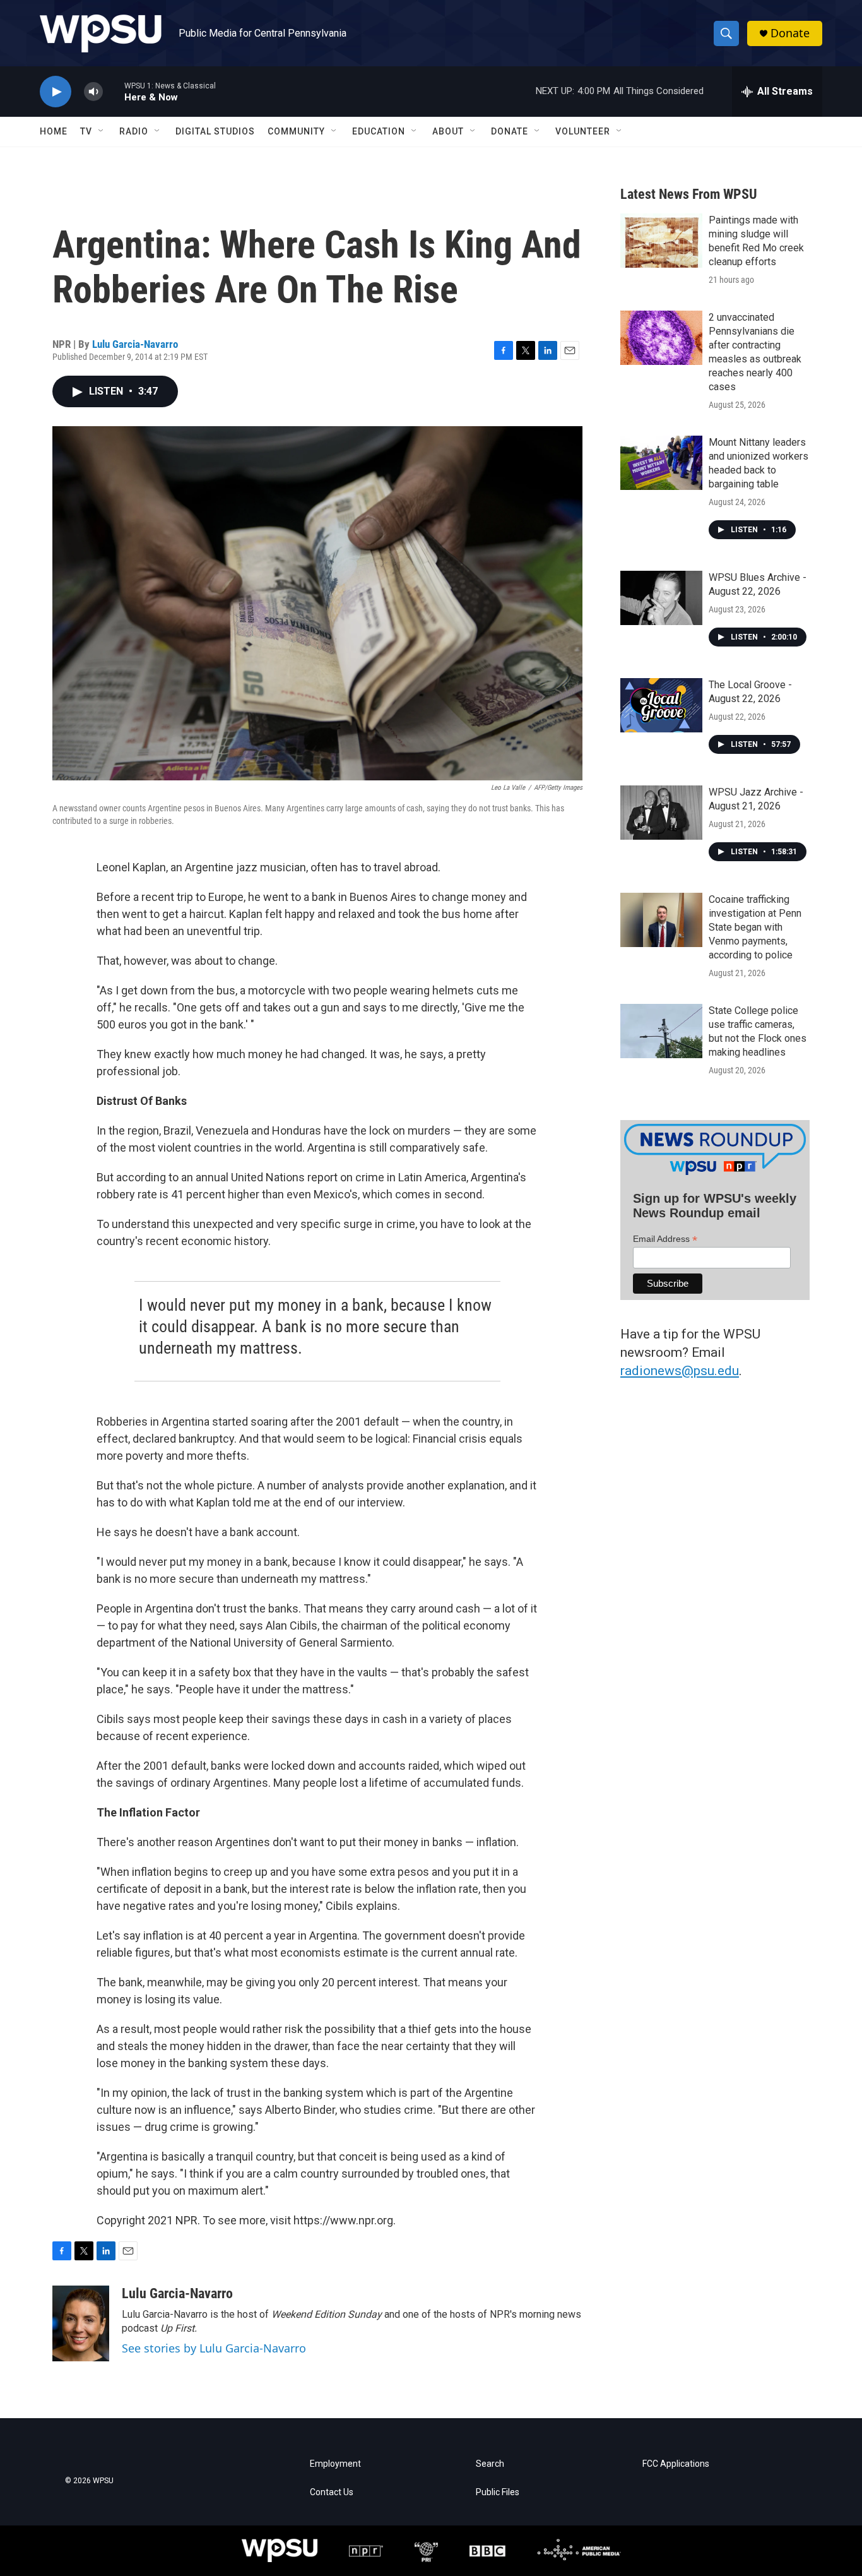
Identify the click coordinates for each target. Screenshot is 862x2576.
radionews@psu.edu (680, 1371)
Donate (790, 33)
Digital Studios (215, 131)
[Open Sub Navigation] (102, 131)
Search (490, 2464)
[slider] (114, 91)
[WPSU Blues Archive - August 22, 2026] (661, 598)
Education (379, 131)
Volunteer (583, 131)
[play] (56, 92)
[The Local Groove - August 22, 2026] (661, 705)
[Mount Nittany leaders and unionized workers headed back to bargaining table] (661, 463)
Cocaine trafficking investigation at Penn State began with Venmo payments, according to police (755, 927)
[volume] (93, 92)
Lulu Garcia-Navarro (135, 344)
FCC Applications (676, 2464)
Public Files (498, 2492)
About (448, 131)
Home (54, 131)
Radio (134, 131)
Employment (335, 2464)
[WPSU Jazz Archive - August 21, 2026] (661, 813)
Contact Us (332, 2492)
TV (86, 131)
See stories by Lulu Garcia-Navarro (214, 2348)
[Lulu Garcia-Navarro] (81, 2323)
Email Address (665, 1239)
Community (296, 131)
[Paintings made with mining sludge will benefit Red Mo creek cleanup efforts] (661, 241)
